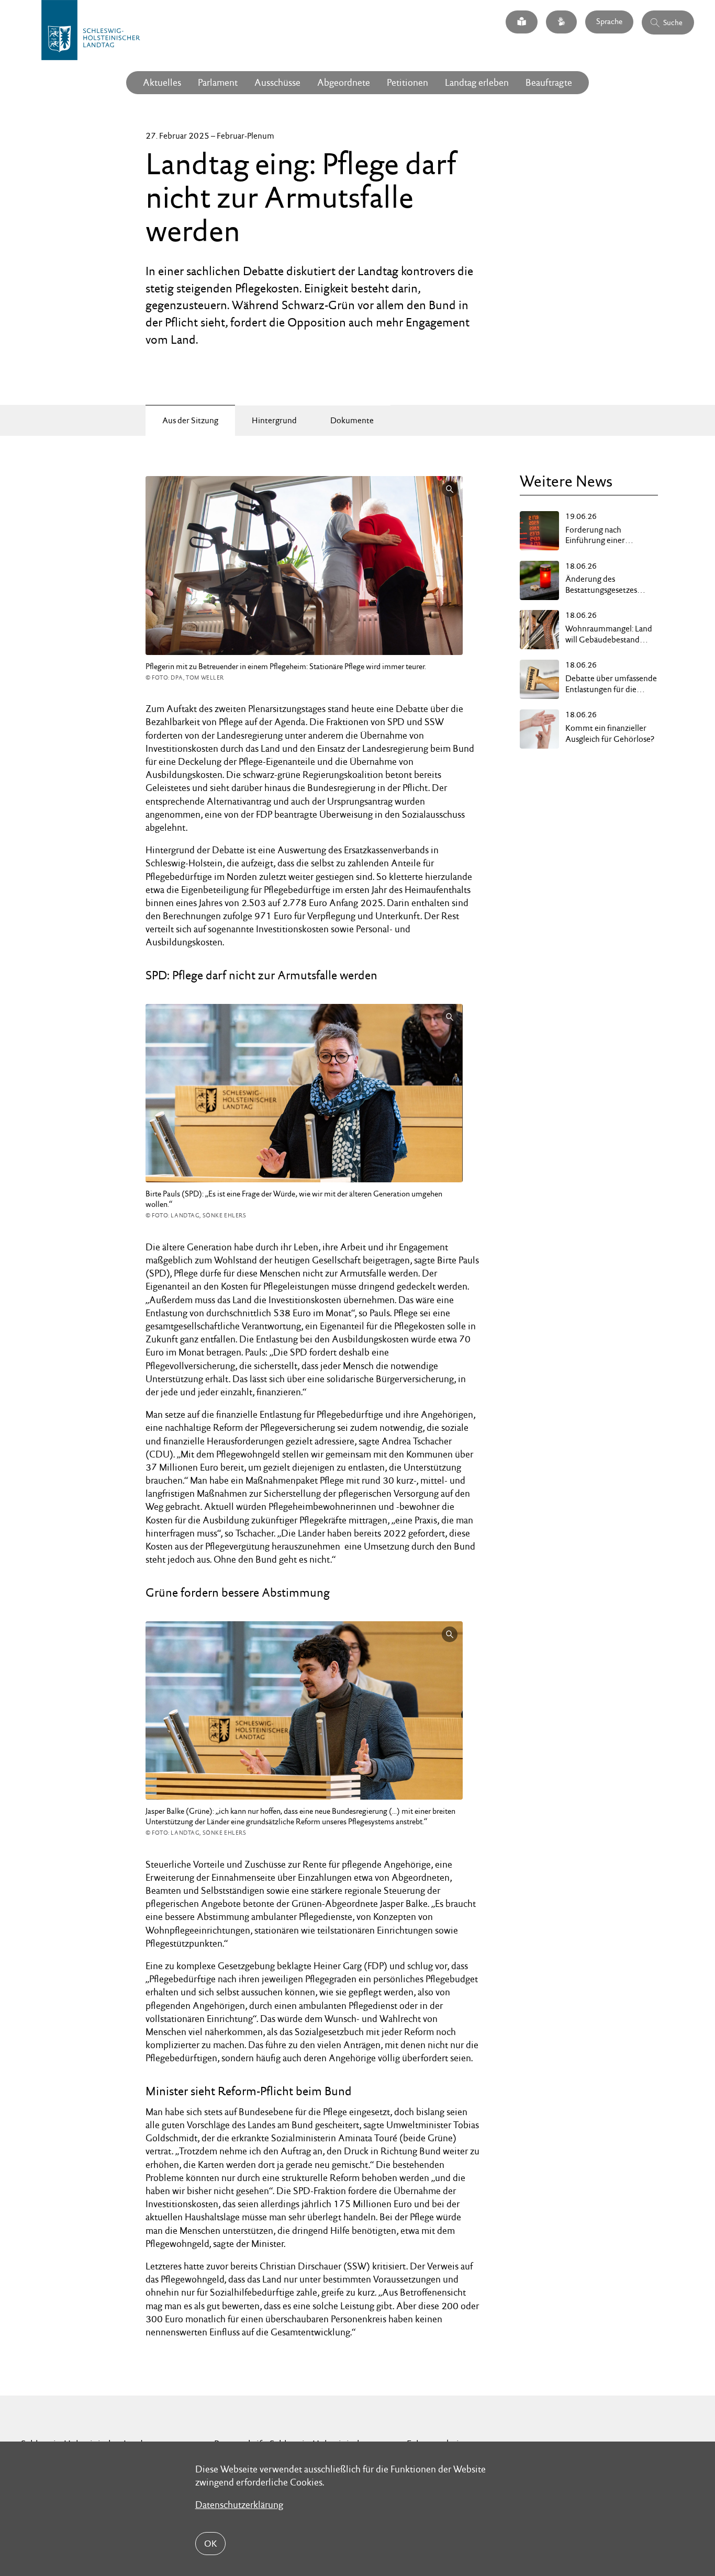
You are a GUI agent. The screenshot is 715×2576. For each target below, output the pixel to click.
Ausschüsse (277, 82)
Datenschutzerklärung (239, 2505)
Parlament (218, 82)
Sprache (609, 22)
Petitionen (407, 82)
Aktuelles (162, 82)
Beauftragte (549, 82)
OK (210, 2544)
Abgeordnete (344, 82)
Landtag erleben (477, 82)
